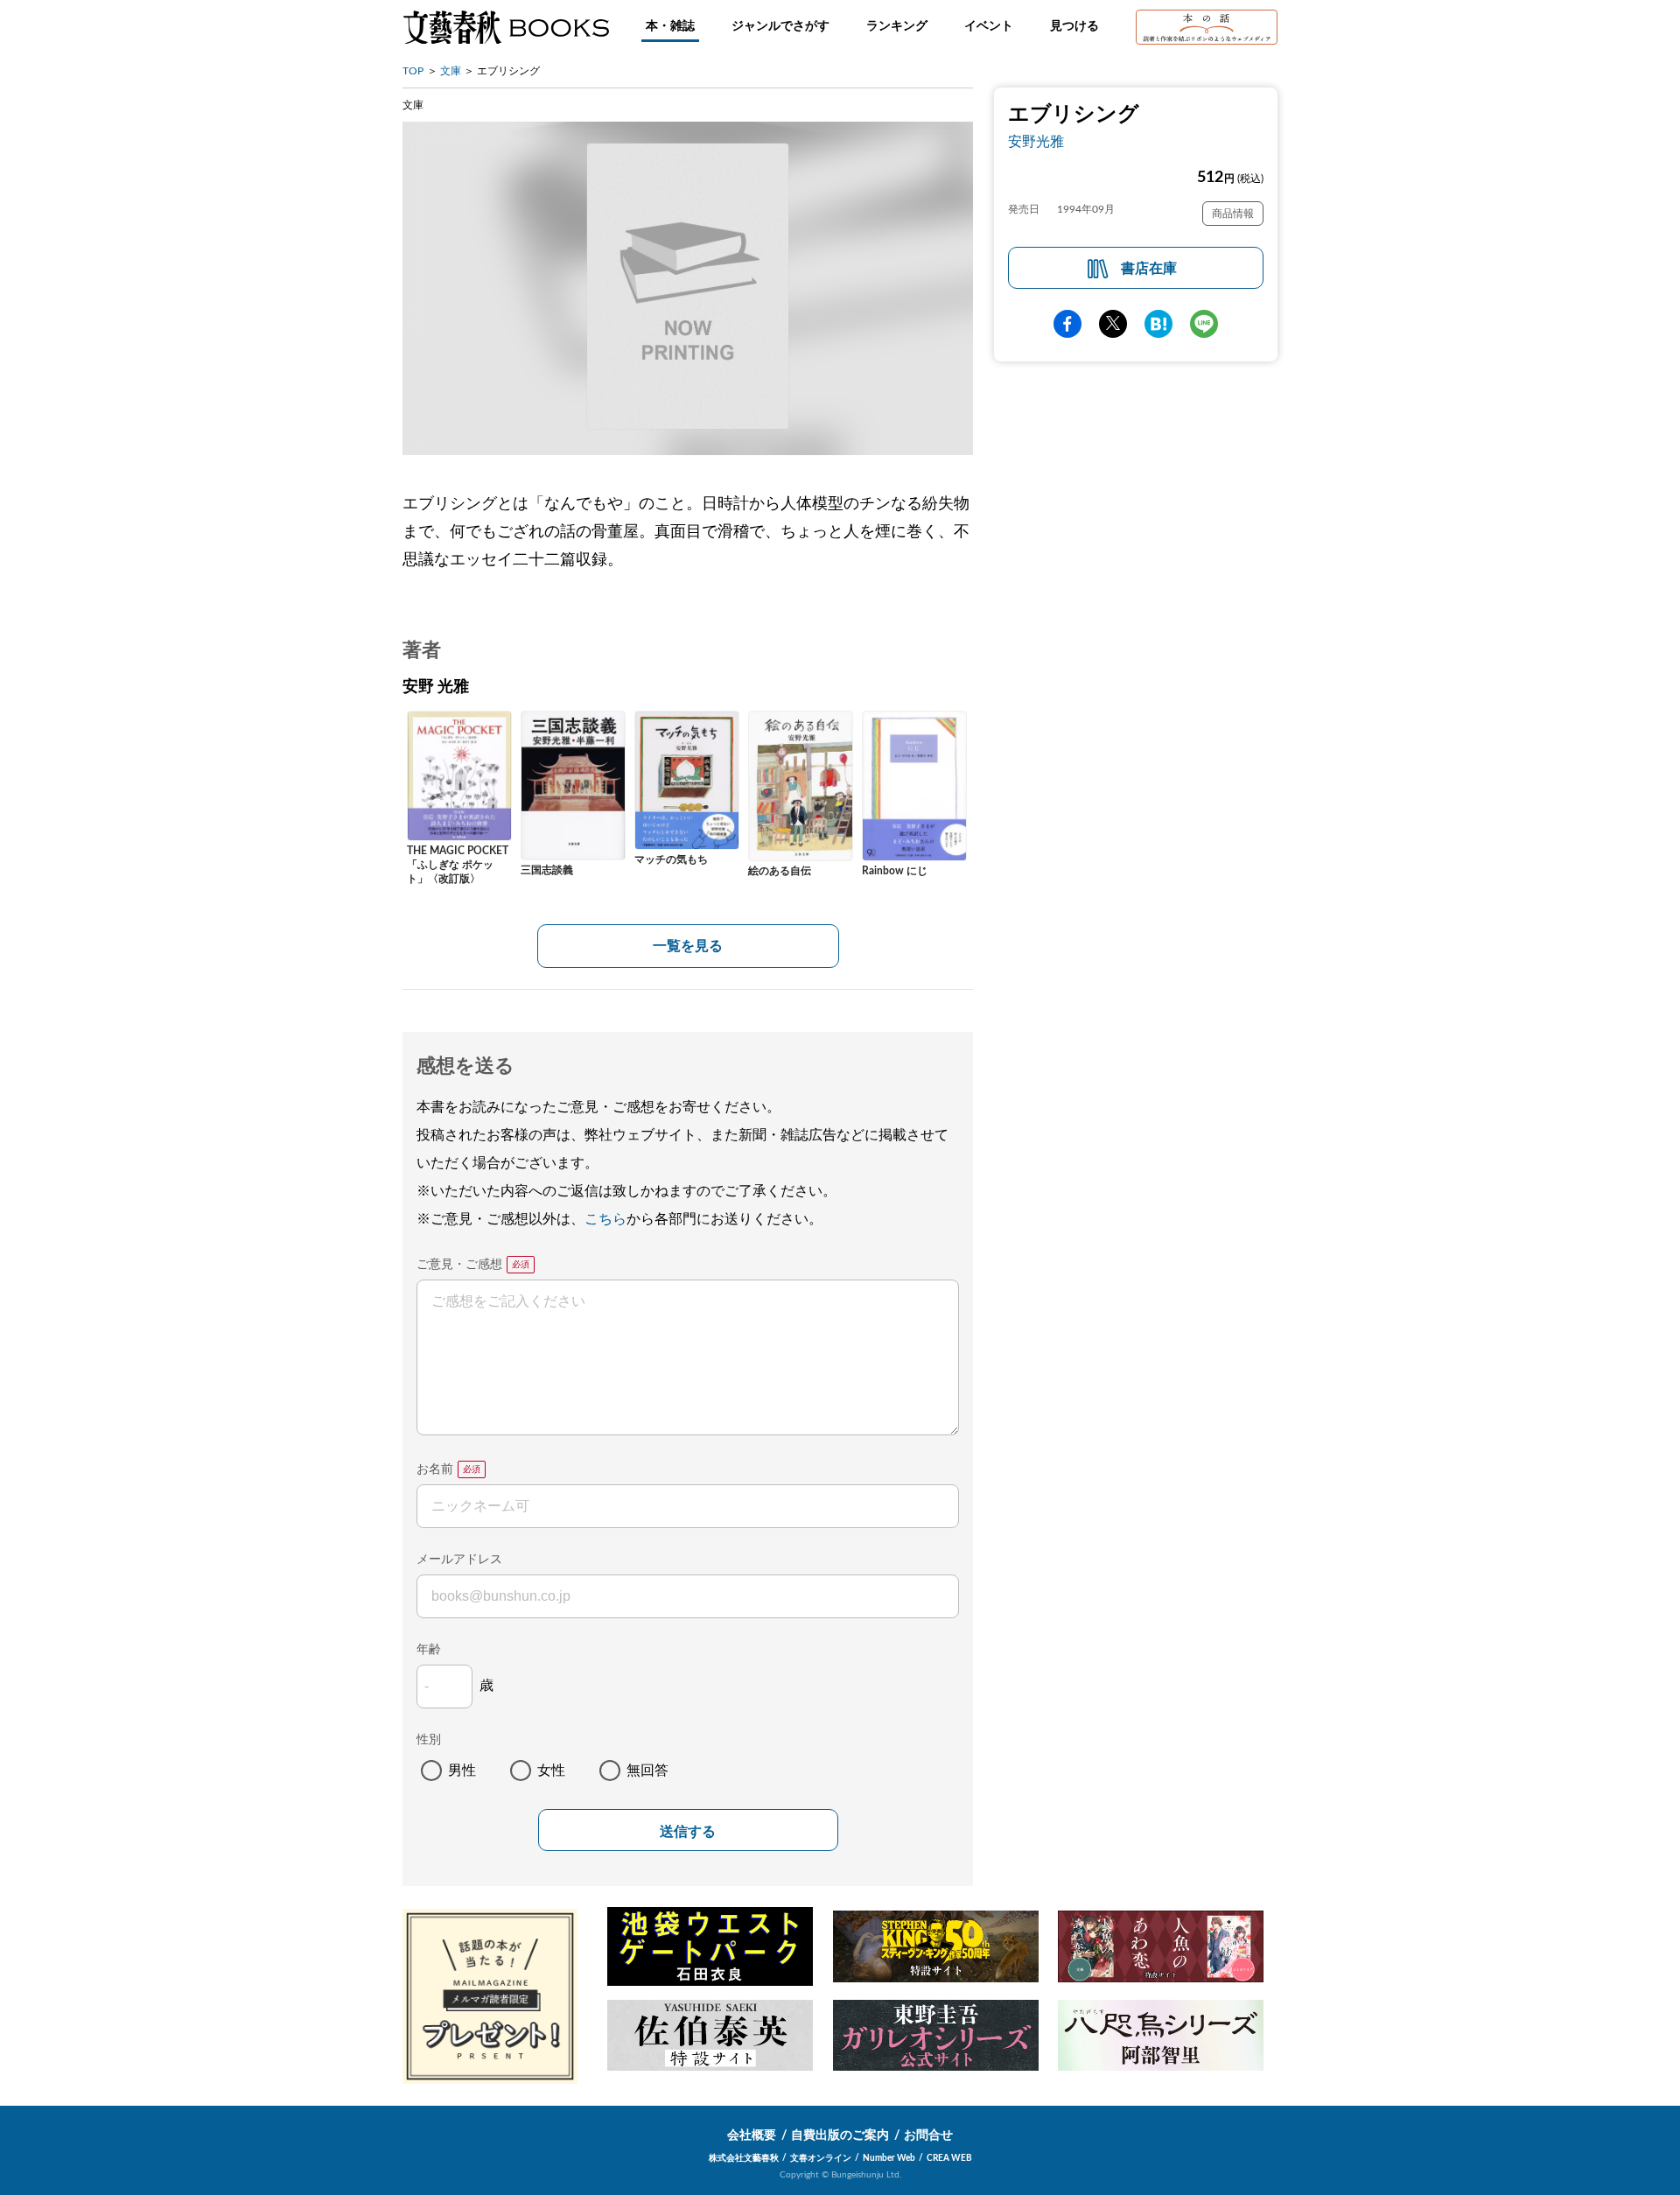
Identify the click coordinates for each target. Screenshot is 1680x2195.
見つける (1074, 26)
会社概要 (752, 2135)
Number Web (889, 2158)
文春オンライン (821, 2158)
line (1204, 324)
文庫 (451, 71)
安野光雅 (1036, 142)
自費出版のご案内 (840, 2135)
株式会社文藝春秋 (744, 2158)
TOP (413, 71)
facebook (1067, 324)
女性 (551, 1771)
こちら (605, 1219)
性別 (429, 1740)
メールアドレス (459, 1560)
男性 (462, 1771)
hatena (1158, 324)
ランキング (897, 26)
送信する (688, 1831)
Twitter (1113, 324)
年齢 (429, 1650)
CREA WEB (949, 2158)
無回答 (647, 1771)
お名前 (435, 1469)
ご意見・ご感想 (459, 1265)
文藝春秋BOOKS (506, 27)
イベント (989, 26)
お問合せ (928, 2135)
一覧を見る (688, 946)
